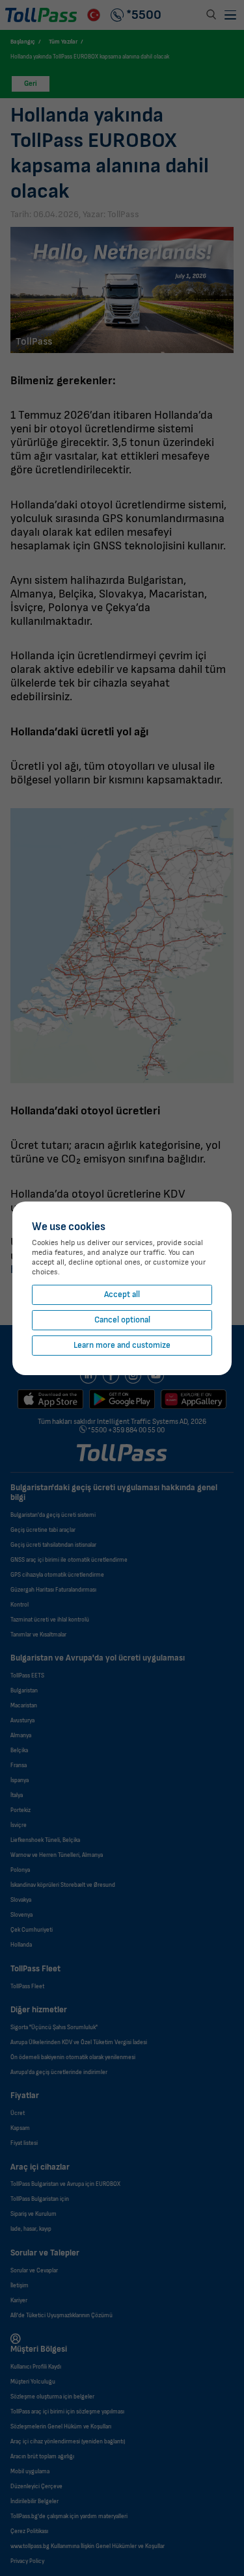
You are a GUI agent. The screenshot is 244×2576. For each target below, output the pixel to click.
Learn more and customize (122, 1346)
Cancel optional (122, 1320)
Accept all (122, 1295)
